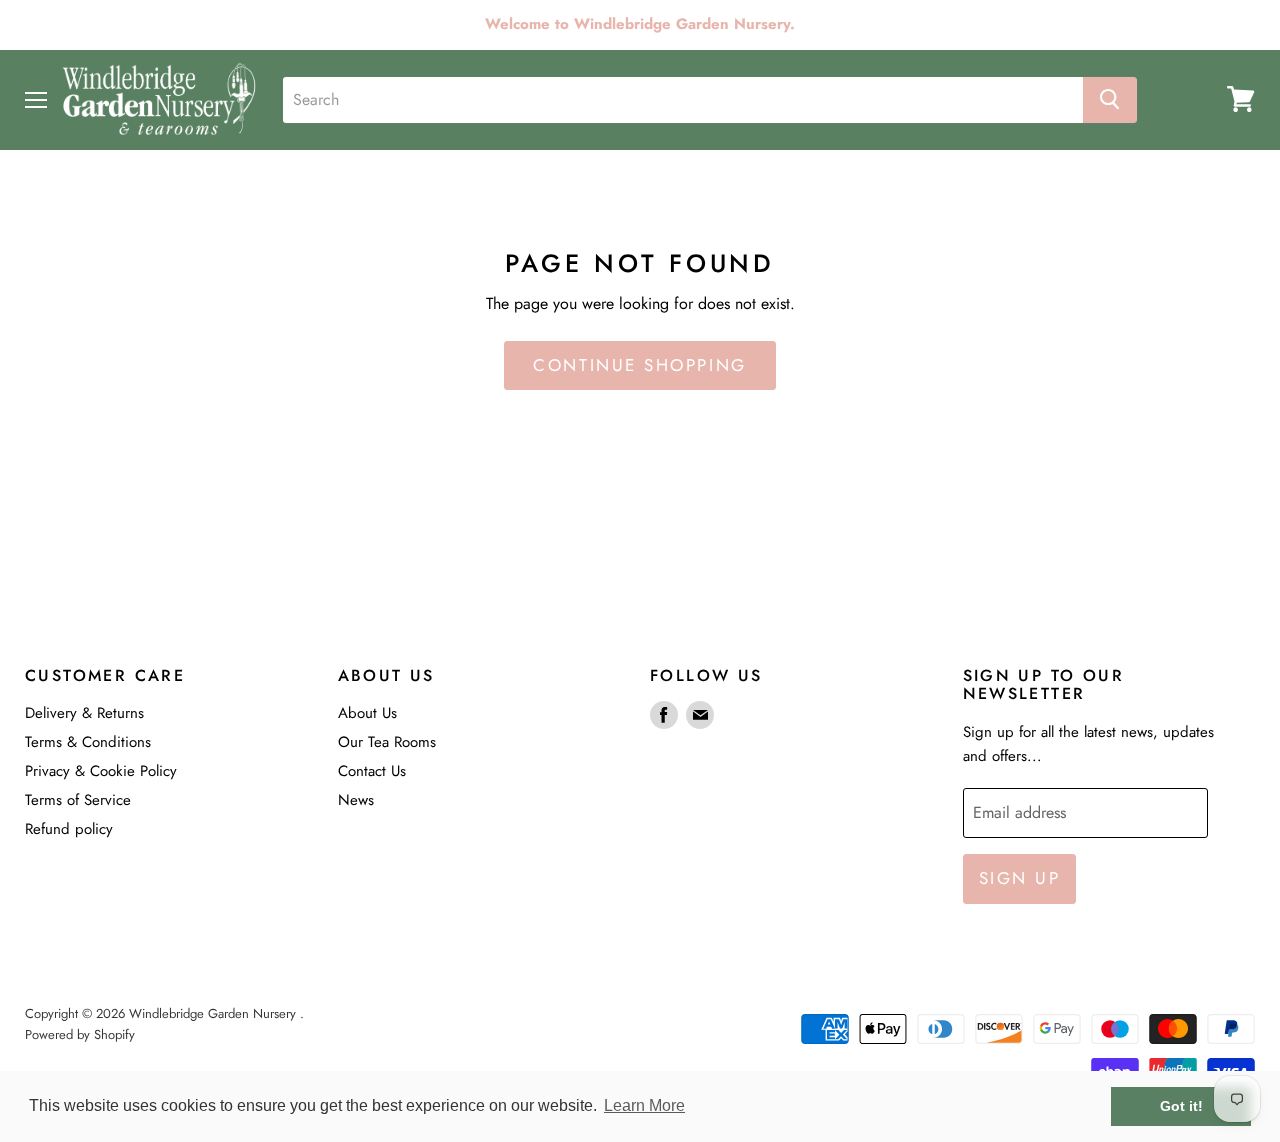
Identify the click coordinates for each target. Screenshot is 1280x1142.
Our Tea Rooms (387, 742)
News (356, 800)
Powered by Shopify (80, 1034)
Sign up (1020, 878)
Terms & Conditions (88, 742)
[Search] (1110, 99)
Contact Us (372, 771)
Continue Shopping (639, 365)
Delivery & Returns (84, 713)
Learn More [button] (644, 1105)
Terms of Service (78, 800)
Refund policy (69, 829)
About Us (367, 713)
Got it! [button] (1181, 1106)
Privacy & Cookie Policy (101, 771)
